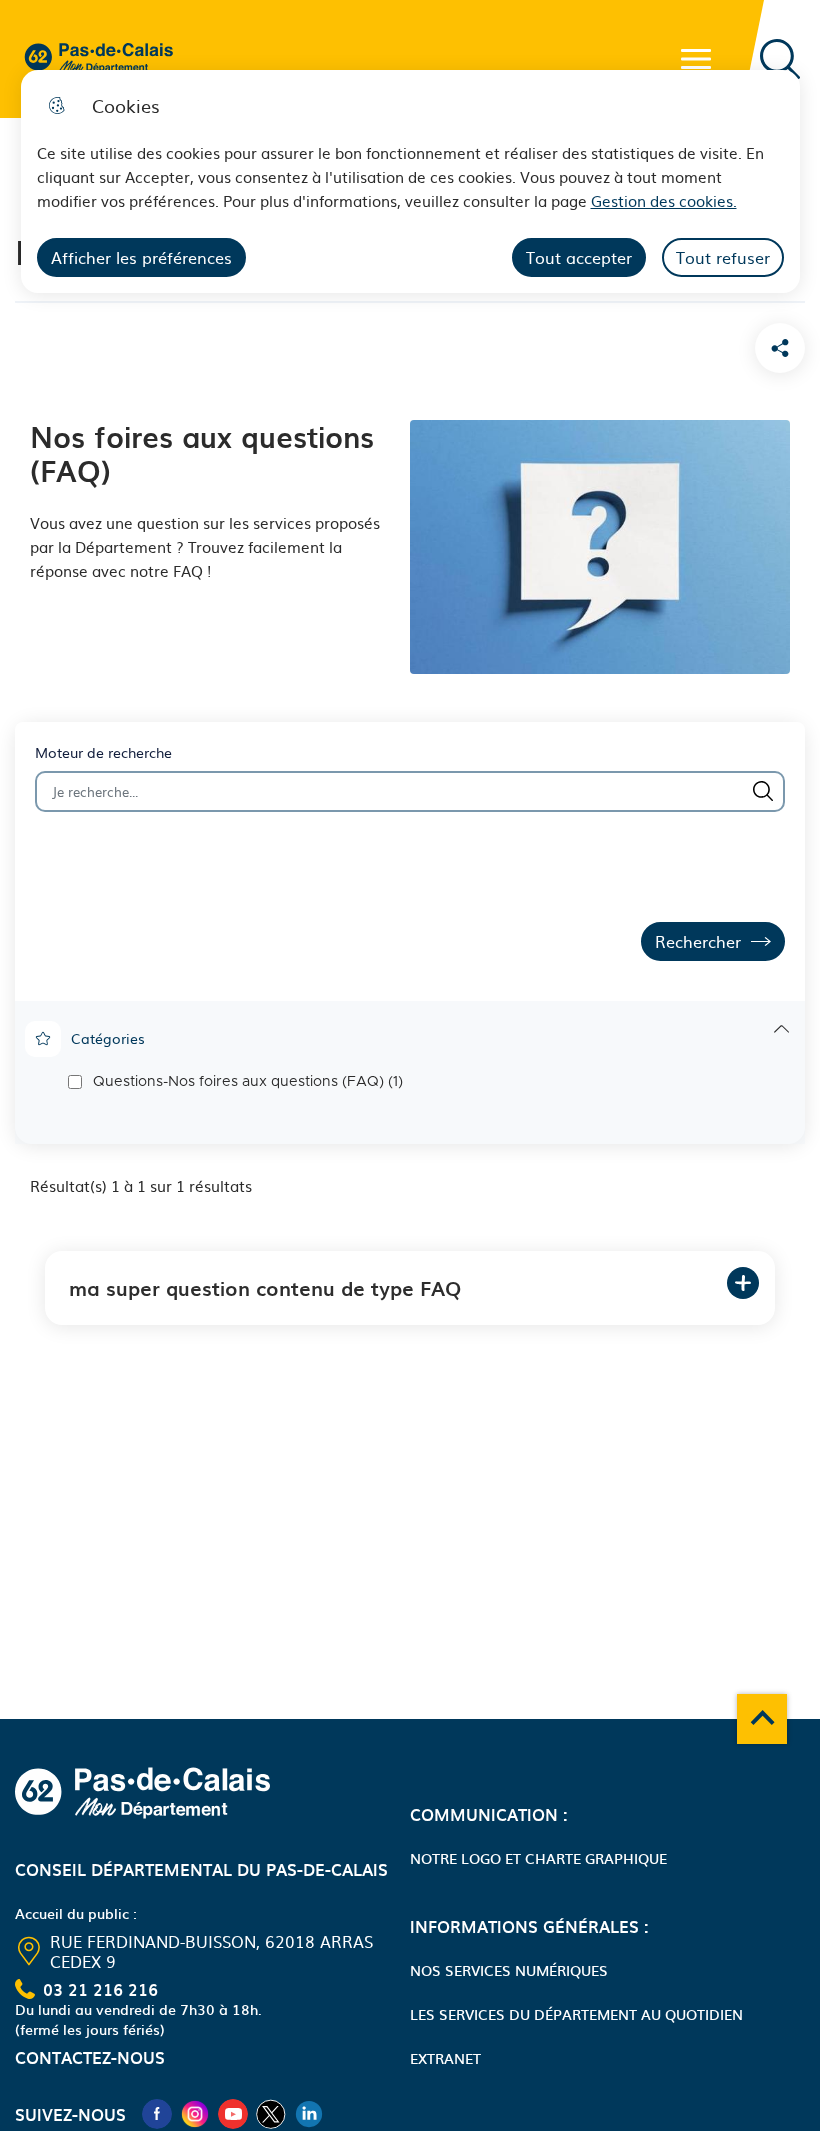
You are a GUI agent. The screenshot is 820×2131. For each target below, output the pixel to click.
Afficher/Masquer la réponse (743, 1283)
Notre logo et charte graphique (538, 1858)
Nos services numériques (509, 1970)
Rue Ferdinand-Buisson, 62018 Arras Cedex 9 (211, 1951)
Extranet (445, 2058)
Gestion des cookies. (664, 200)
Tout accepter (579, 257)
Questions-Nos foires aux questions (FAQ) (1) (248, 1082)
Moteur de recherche (103, 752)
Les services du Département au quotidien (576, 2014)
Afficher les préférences (141, 257)
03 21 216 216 (100, 1989)
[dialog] (410, 181)
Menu (696, 59)
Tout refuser (723, 257)
